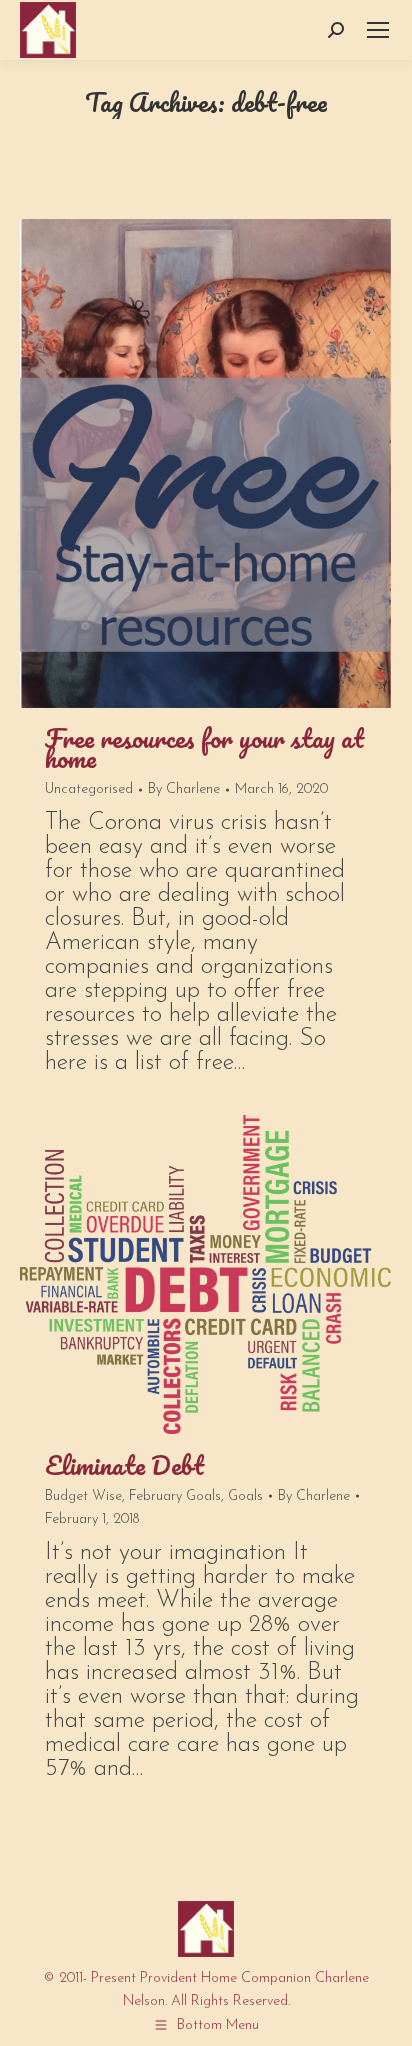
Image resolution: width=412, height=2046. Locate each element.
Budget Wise (83, 1496)
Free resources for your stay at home (204, 748)
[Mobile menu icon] (378, 30)
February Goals (175, 1496)
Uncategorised (89, 789)
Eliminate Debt (124, 1465)
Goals (245, 1496)
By (184, 789)
